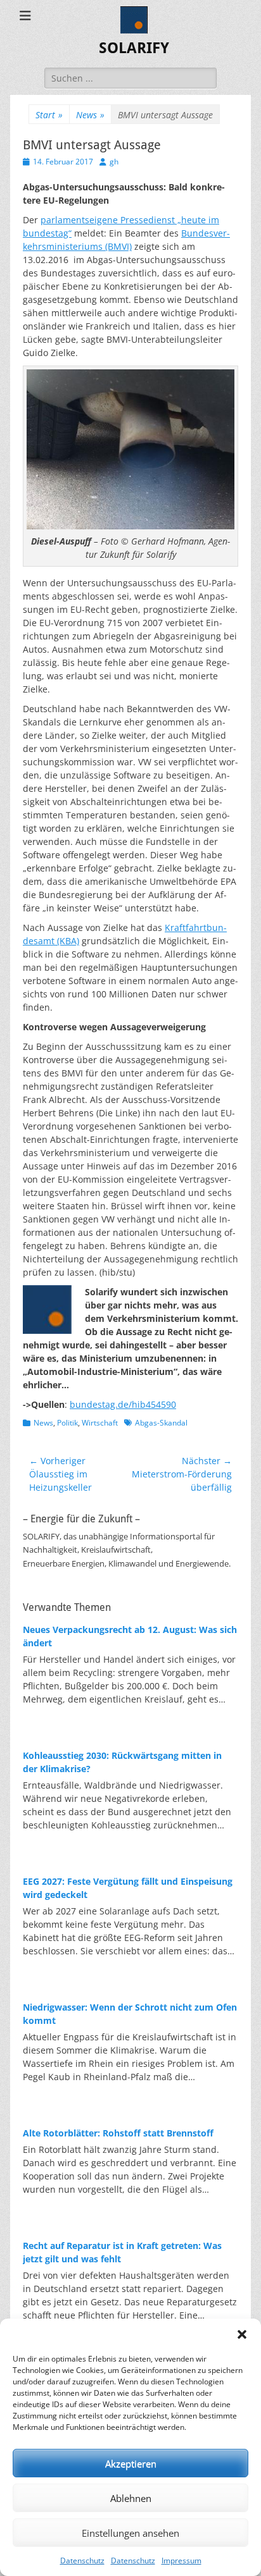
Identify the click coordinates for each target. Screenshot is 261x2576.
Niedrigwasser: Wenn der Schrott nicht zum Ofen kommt (130, 2014)
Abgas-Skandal (161, 1423)
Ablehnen (131, 2498)
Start (49, 115)
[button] (242, 2334)
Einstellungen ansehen (130, 2533)
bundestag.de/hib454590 (123, 1404)
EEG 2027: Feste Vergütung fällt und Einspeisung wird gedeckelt (128, 1888)
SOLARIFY (134, 48)
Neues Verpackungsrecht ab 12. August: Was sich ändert (130, 1636)
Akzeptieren (131, 2463)
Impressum (181, 2561)
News (90, 115)
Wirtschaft (100, 1423)
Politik (67, 1423)
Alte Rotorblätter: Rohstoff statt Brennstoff (118, 2133)
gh (114, 162)
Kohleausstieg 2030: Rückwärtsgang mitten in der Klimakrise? (122, 1762)
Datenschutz (82, 2561)
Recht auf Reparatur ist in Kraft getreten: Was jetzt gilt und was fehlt (122, 2252)
